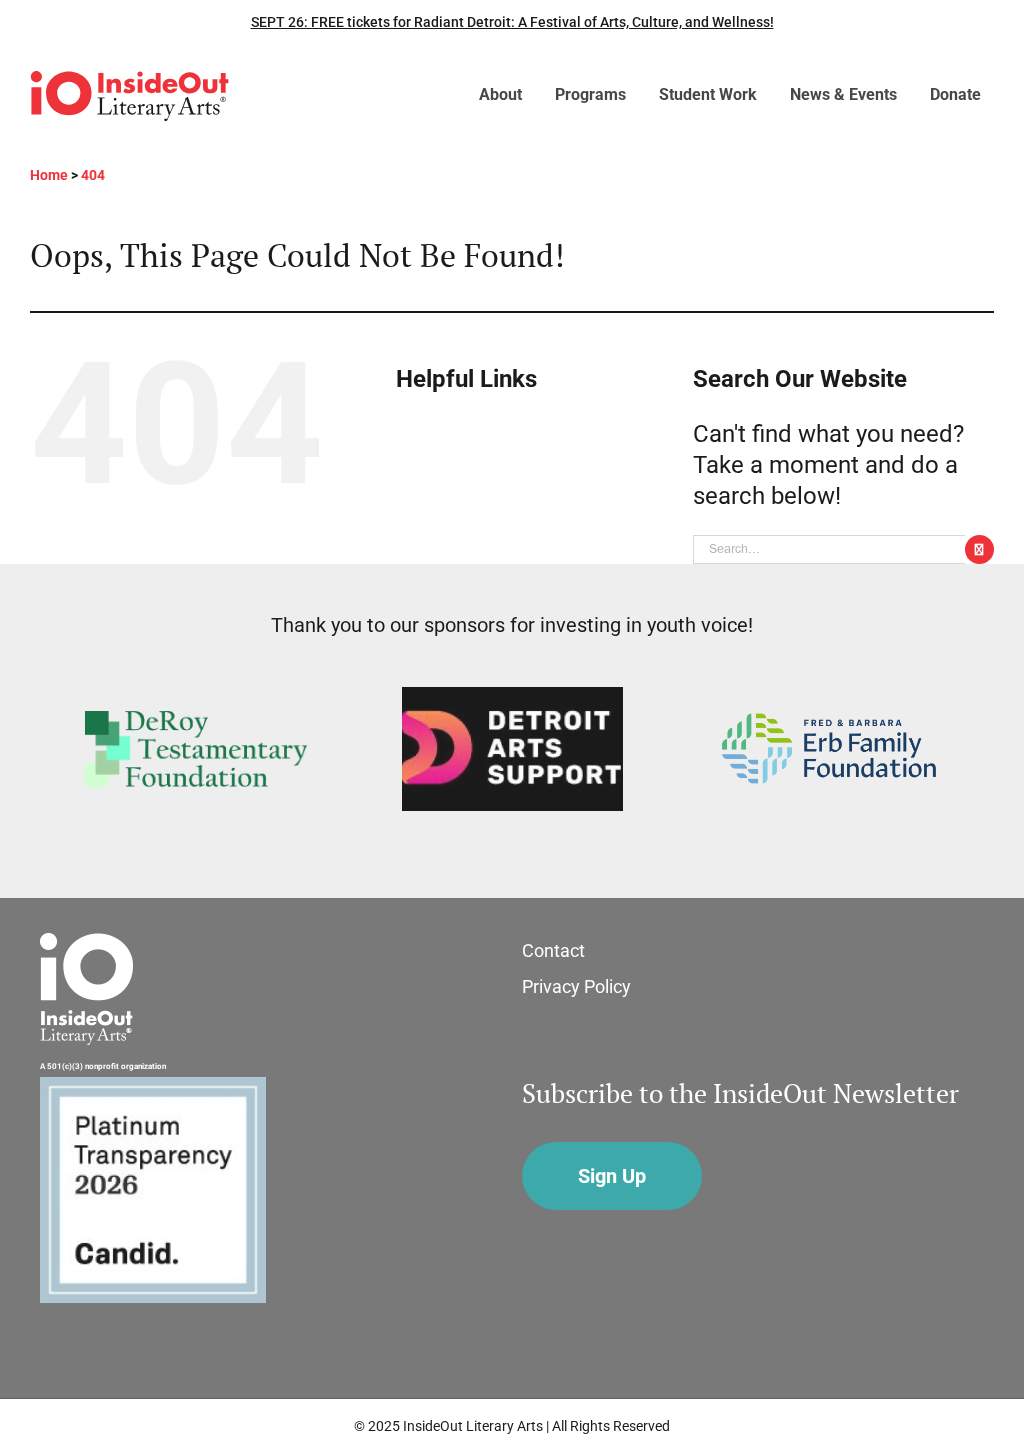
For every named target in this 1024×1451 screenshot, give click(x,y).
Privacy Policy (576, 986)
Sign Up (612, 1176)
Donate (955, 94)
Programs (590, 94)
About (500, 94)
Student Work (708, 94)
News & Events (843, 94)
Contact (553, 950)
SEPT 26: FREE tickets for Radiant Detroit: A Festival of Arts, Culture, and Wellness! (512, 22)
